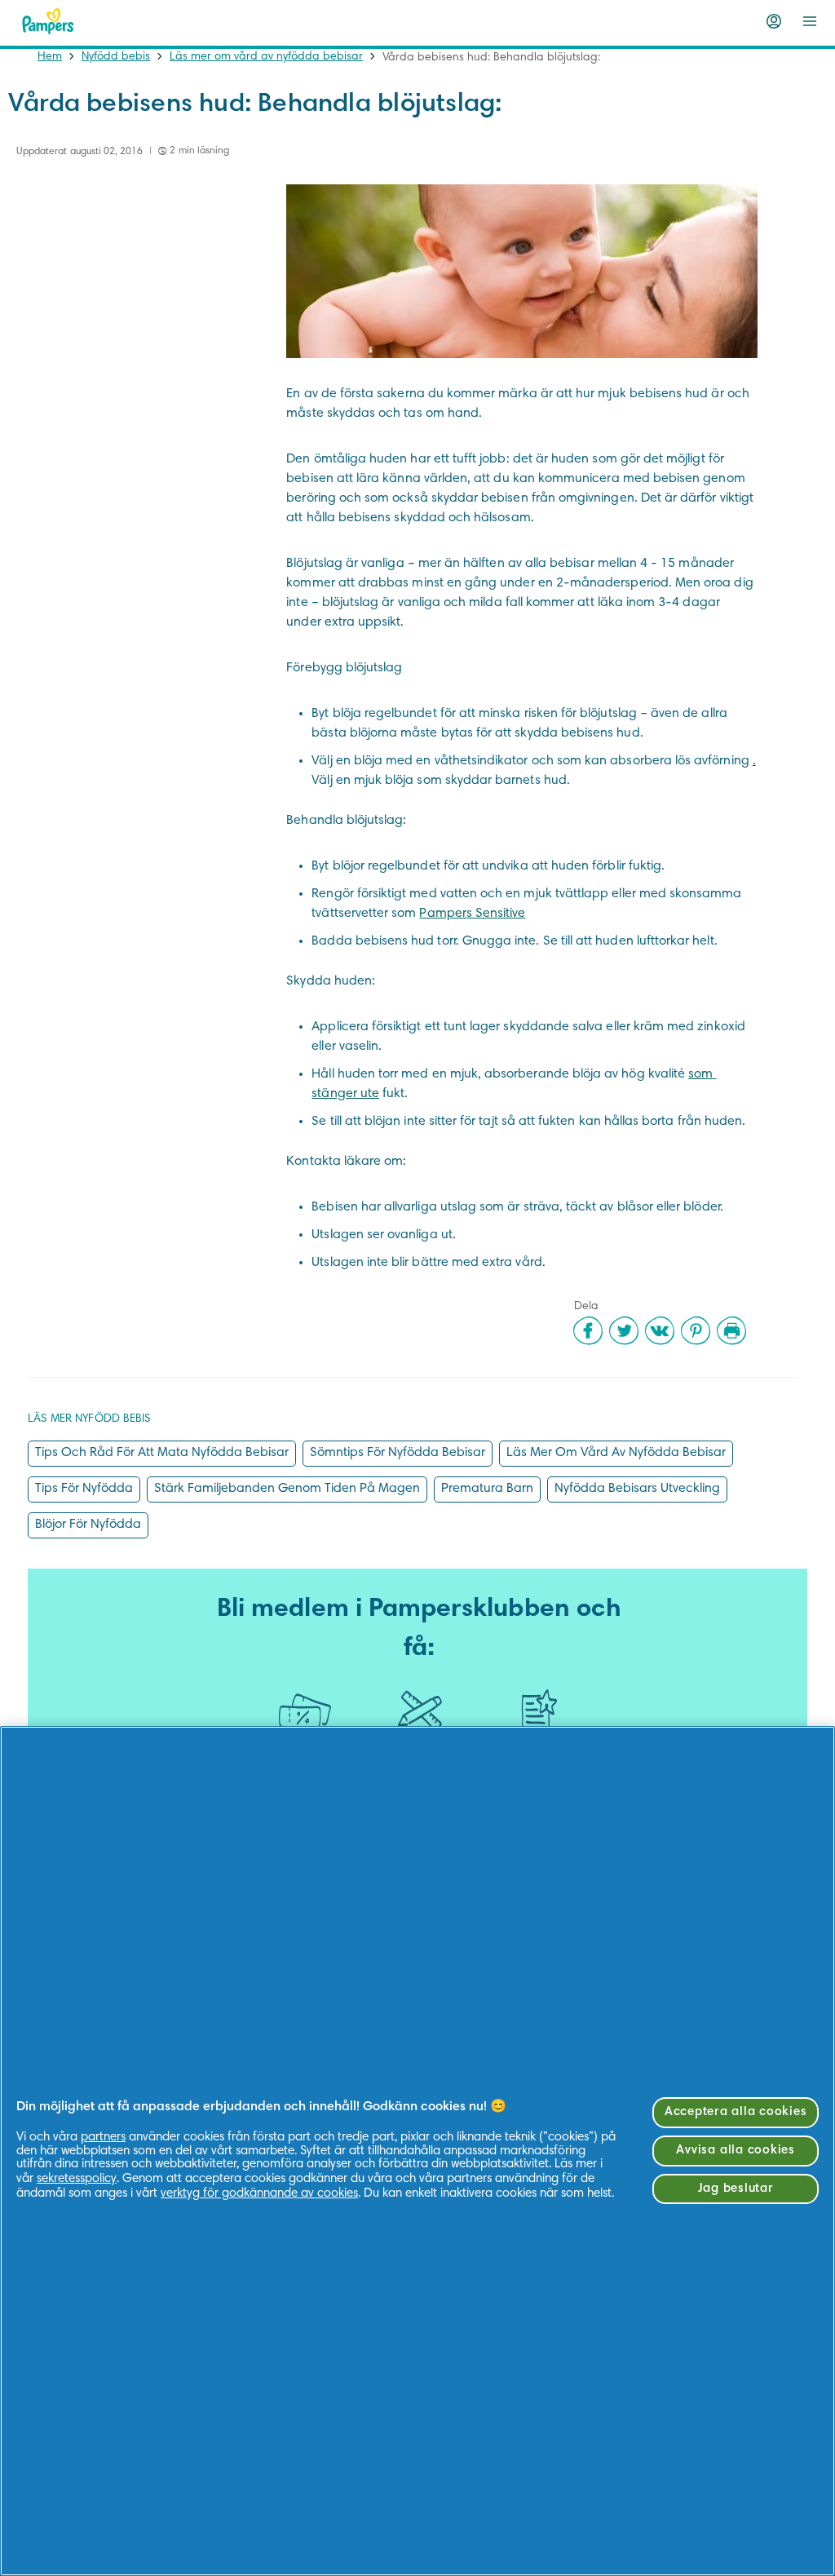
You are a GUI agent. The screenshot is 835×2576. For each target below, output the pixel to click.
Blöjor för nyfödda (88, 1525)
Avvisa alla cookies (735, 2151)
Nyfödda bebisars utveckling (637, 1489)
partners (103, 2138)
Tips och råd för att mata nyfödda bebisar (162, 1453)
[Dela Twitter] (624, 1330)
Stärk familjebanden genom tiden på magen (287, 1489)
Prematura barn (487, 1489)
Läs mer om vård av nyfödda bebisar (266, 57)
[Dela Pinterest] (696, 1330)
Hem (50, 57)
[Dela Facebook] (588, 1330)
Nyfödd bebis (116, 57)
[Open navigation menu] (810, 21)
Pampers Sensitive (472, 914)
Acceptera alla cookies (736, 2112)
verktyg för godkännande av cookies (259, 2194)
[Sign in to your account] (774, 21)
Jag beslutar (736, 2189)
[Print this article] (731, 1330)
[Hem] (48, 21)
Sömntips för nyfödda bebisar (398, 1453)
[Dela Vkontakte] (660, 1330)
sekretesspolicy (77, 2179)
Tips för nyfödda (84, 1489)
